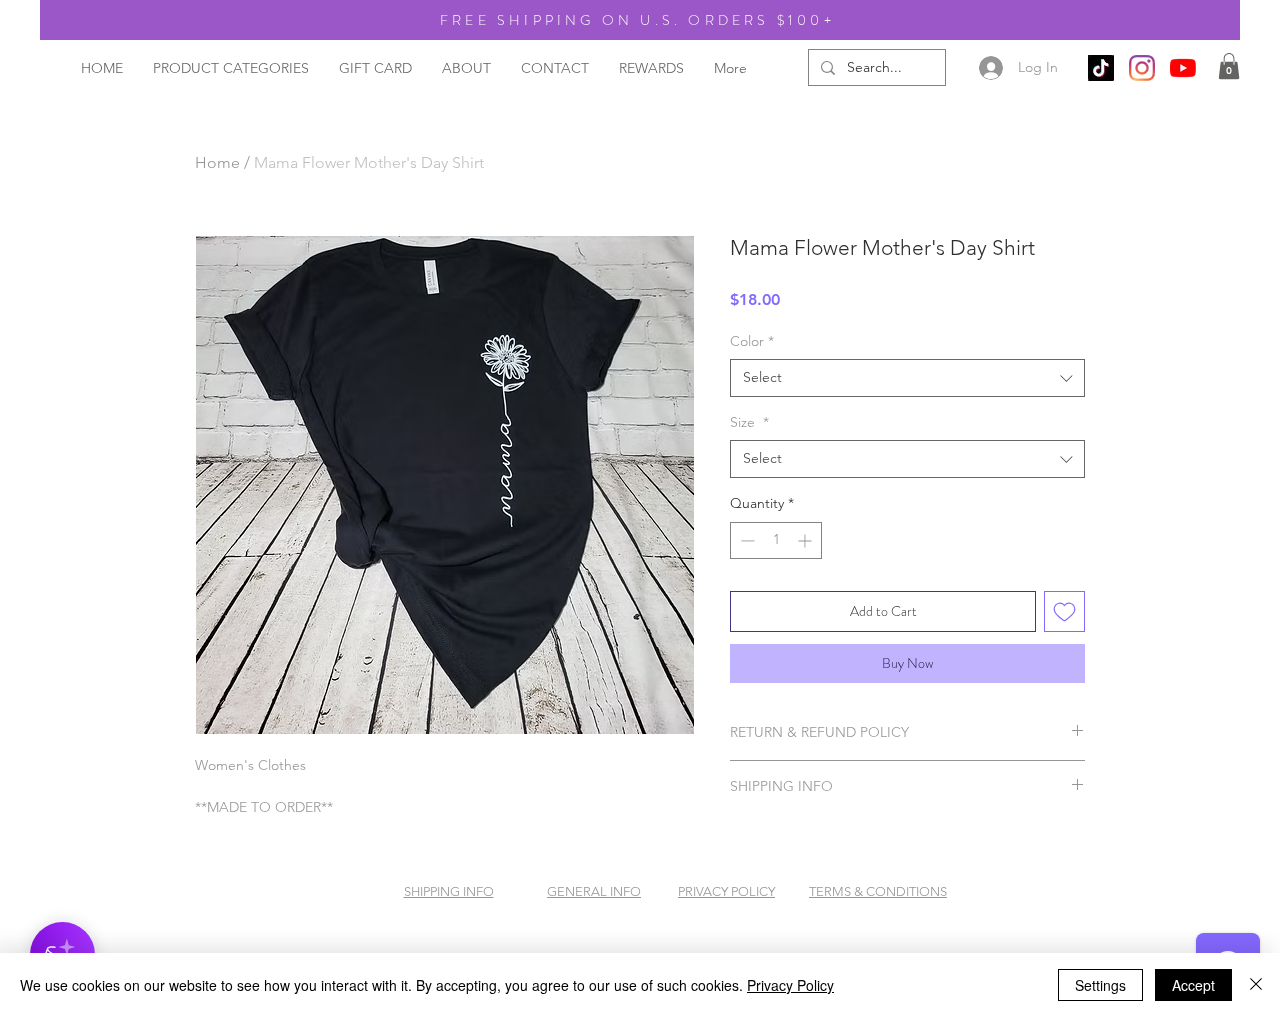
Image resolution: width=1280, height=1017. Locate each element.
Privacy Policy (790, 985)
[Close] (1256, 985)
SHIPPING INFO (449, 891)
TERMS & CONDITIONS (878, 891)
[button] (1229, 66)
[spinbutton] (776, 540)
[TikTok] (1101, 68)
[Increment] (806, 540)
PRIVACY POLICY (726, 891)
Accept (1193, 985)
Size (749, 422)
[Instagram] (1142, 68)
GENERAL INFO (594, 891)
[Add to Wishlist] (1064, 611)
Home (217, 162)
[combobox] (907, 378)
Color (752, 341)
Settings (1100, 985)
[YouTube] (1183, 68)
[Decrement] (745, 540)
